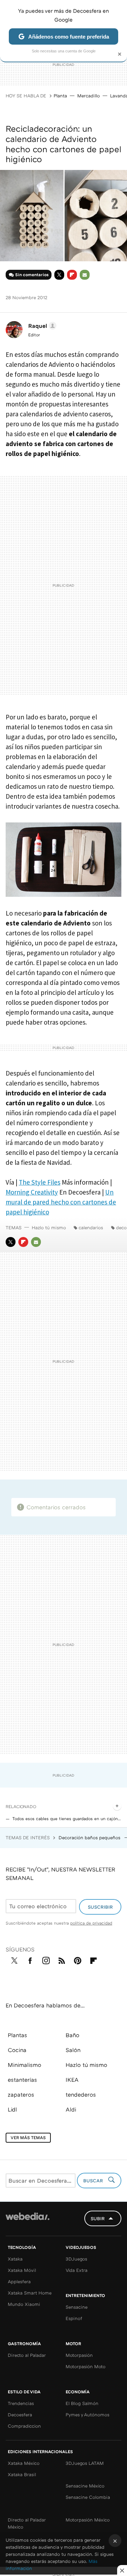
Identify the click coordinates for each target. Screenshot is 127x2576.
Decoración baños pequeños (90, 1837)
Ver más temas (28, 2138)
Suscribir (100, 1907)
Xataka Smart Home (30, 2293)
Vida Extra (77, 2270)
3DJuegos (76, 2259)
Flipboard (72, 275)
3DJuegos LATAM (85, 2463)
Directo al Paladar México (27, 2523)
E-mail (85, 275)
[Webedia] (28, 2221)
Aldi (71, 2109)
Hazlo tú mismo (49, 1227)
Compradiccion (24, 2426)
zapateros (21, 2095)
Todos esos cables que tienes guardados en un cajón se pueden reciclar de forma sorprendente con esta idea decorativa (67, 1819)
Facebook (30, 1959)
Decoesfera (20, 2415)
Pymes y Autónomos (87, 2415)
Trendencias (21, 2403)
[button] (41, 326)
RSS (62, 1959)
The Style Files (40, 1182)
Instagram (46, 1959)
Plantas (17, 2035)
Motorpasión (79, 2355)
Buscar (94, 2181)
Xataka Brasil (22, 2474)
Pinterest (78, 1959)
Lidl (12, 2109)
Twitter (59, 275)
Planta (60, 96)
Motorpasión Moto (86, 2366)
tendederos (81, 2095)
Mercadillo (89, 96)
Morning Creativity (32, 1192)
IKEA (72, 2080)
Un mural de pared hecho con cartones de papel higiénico (61, 1202)
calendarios (91, 1227)
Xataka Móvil (22, 2270)
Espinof (74, 2318)
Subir (98, 2218)
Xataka (15, 2259)
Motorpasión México (88, 2520)
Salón (73, 2050)
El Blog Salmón (82, 2403)
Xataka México (24, 2463)
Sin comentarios (32, 275)
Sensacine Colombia (88, 2497)
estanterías (22, 2080)
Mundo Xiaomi (24, 2304)
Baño (72, 2035)
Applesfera (19, 2281)
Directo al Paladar (27, 2355)
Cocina (17, 2050)
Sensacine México (85, 2486)
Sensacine (77, 2307)
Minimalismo (25, 2065)
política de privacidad (91, 1923)
